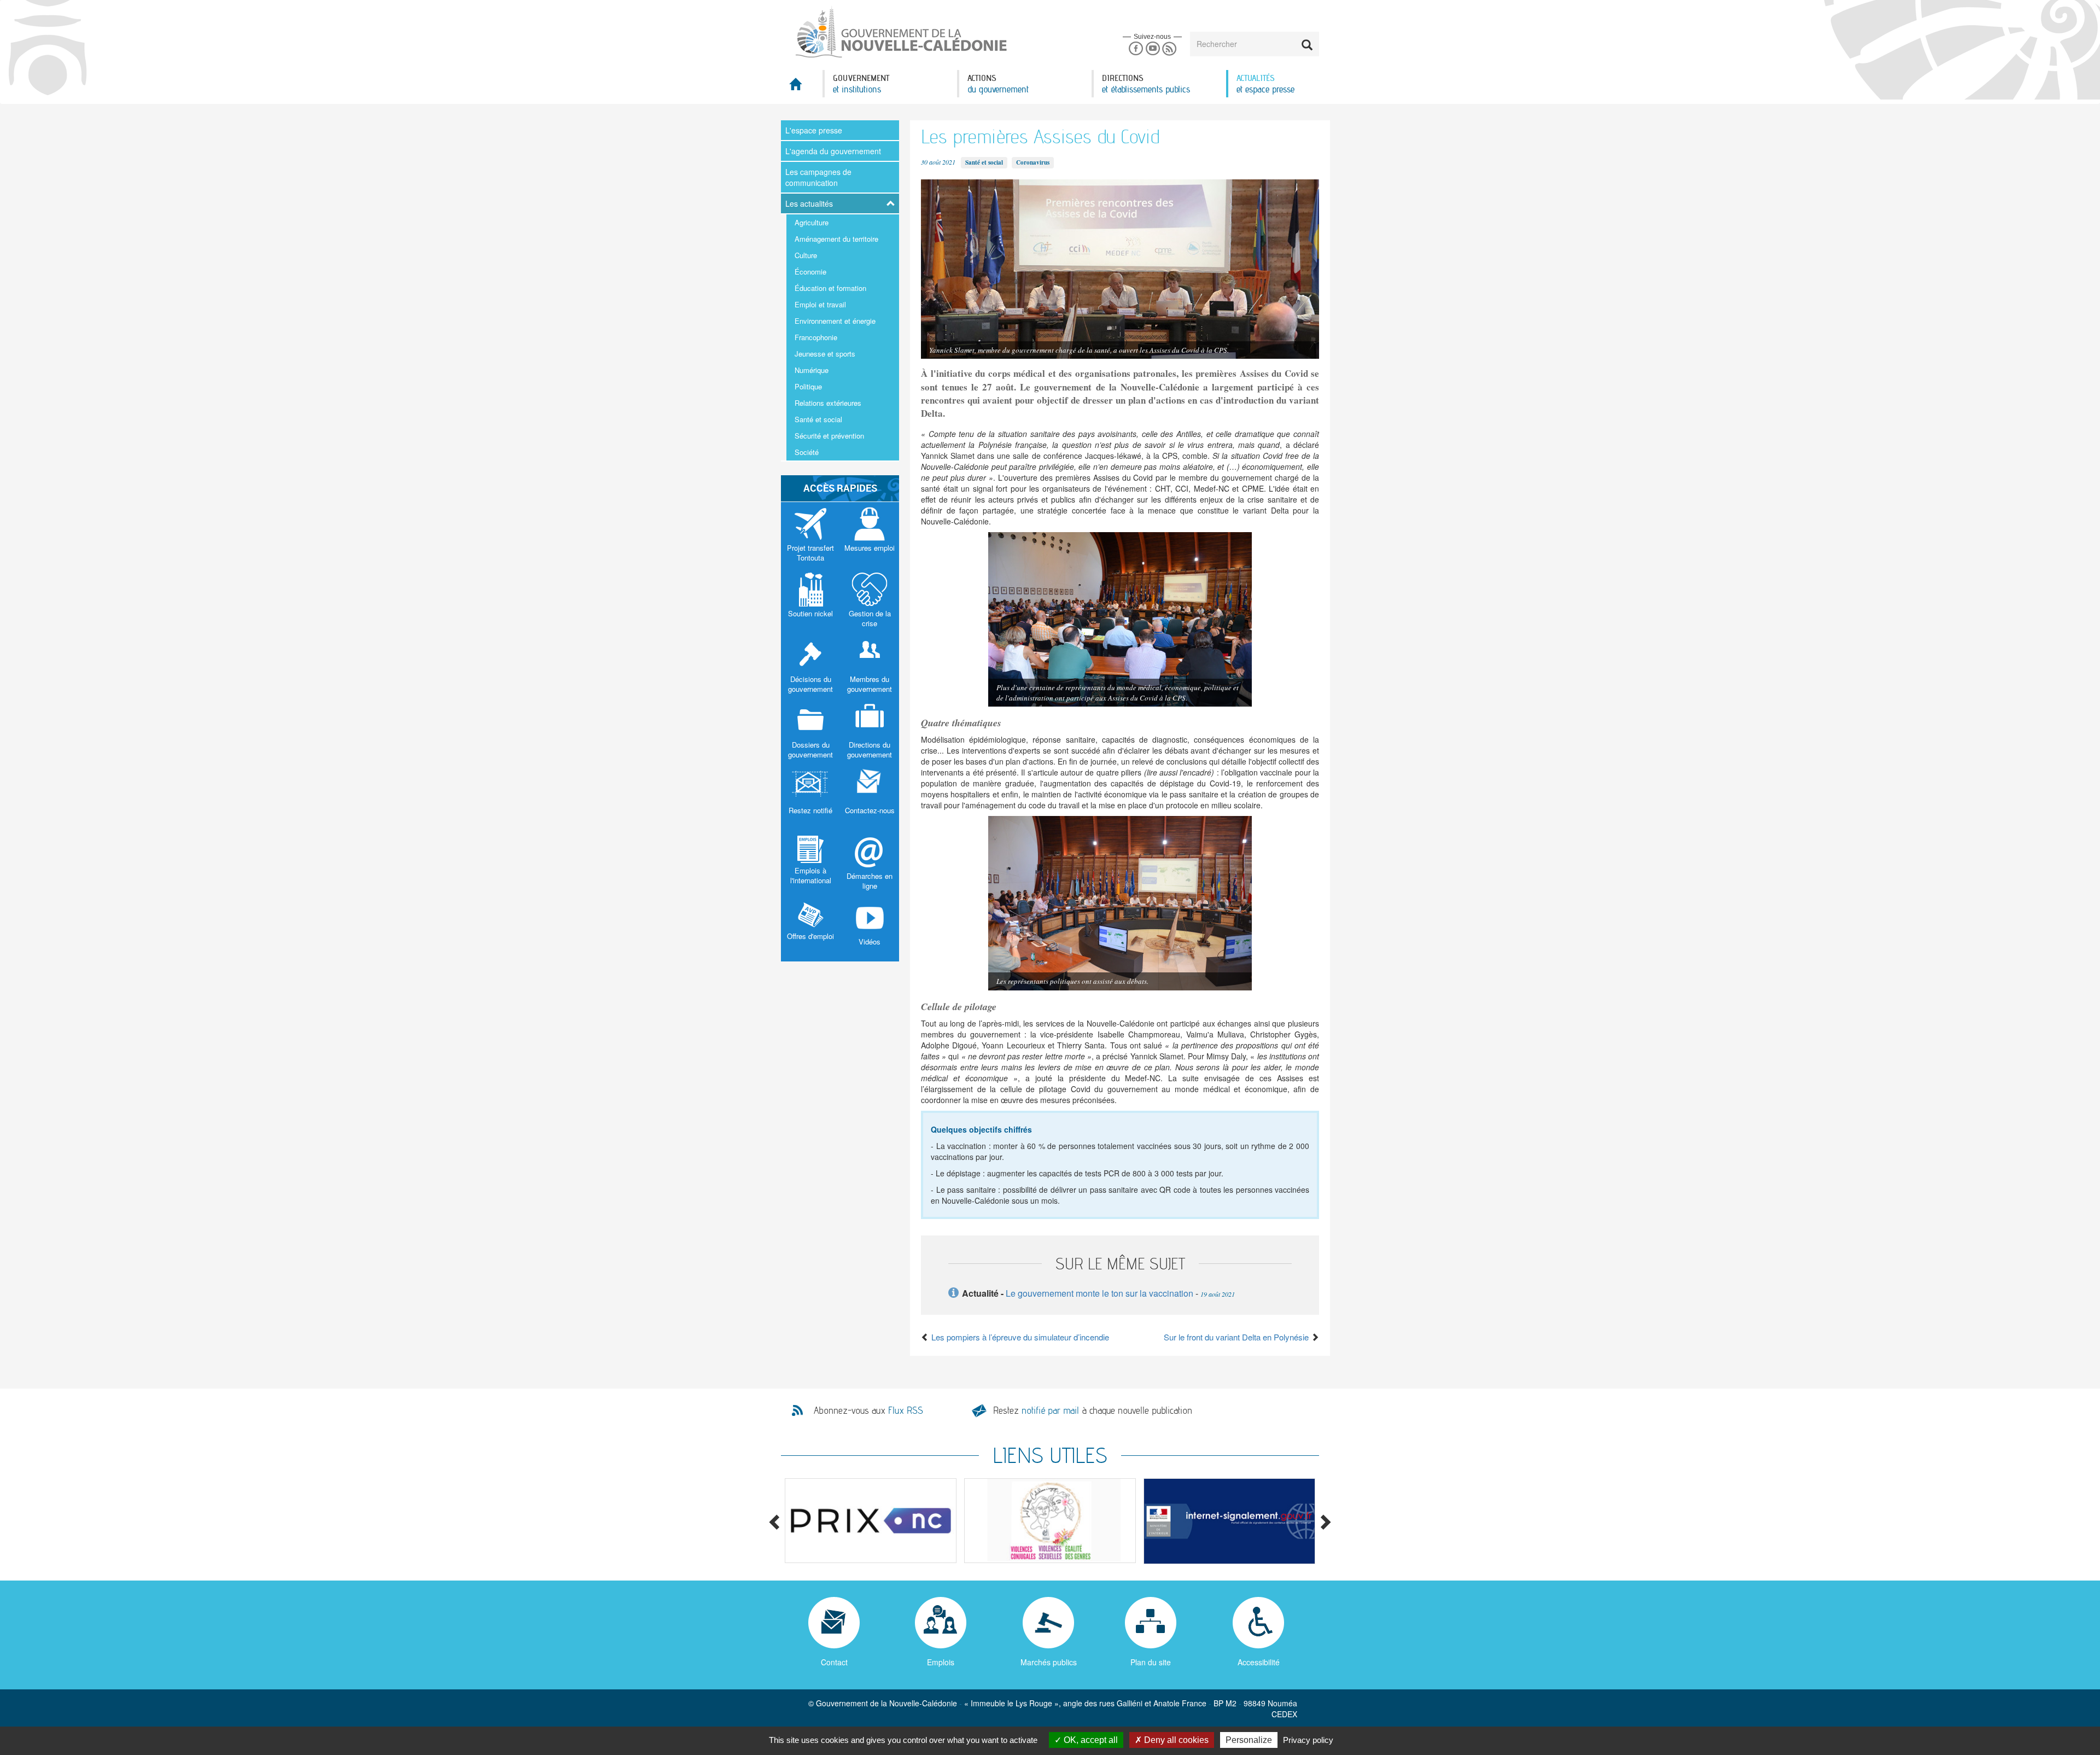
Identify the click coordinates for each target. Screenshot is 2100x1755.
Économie (810, 272)
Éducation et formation (830, 288)
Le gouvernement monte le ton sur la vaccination (1099, 1293)
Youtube (1153, 49)
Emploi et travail (820, 304)
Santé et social (818, 419)
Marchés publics (1049, 1662)
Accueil (802, 87)
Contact (834, 1662)
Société (807, 452)
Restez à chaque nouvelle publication (1093, 1410)
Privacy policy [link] (1308, 1740)
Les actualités (809, 203)
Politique (808, 386)
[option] (871, 1521)
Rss (1169, 49)
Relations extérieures (828, 403)
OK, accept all (1090, 1740)
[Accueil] (900, 32)
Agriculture (812, 222)
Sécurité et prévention (829, 436)
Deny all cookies (1175, 1740)
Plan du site (1151, 1662)
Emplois (941, 1662)
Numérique (812, 370)
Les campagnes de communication (818, 177)
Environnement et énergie (835, 321)
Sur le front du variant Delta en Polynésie (1237, 1337)
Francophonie (816, 337)
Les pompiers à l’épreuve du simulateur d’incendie (1019, 1337)
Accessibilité (1259, 1662)
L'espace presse (814, 130)
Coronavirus (1033, 162)
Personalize (1249, 1740)
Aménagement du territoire (836, 239)
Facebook (1136, 49)
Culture (806, 255)
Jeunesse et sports (825, 354)
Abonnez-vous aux (868, 1410)
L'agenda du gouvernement (833, 151)
